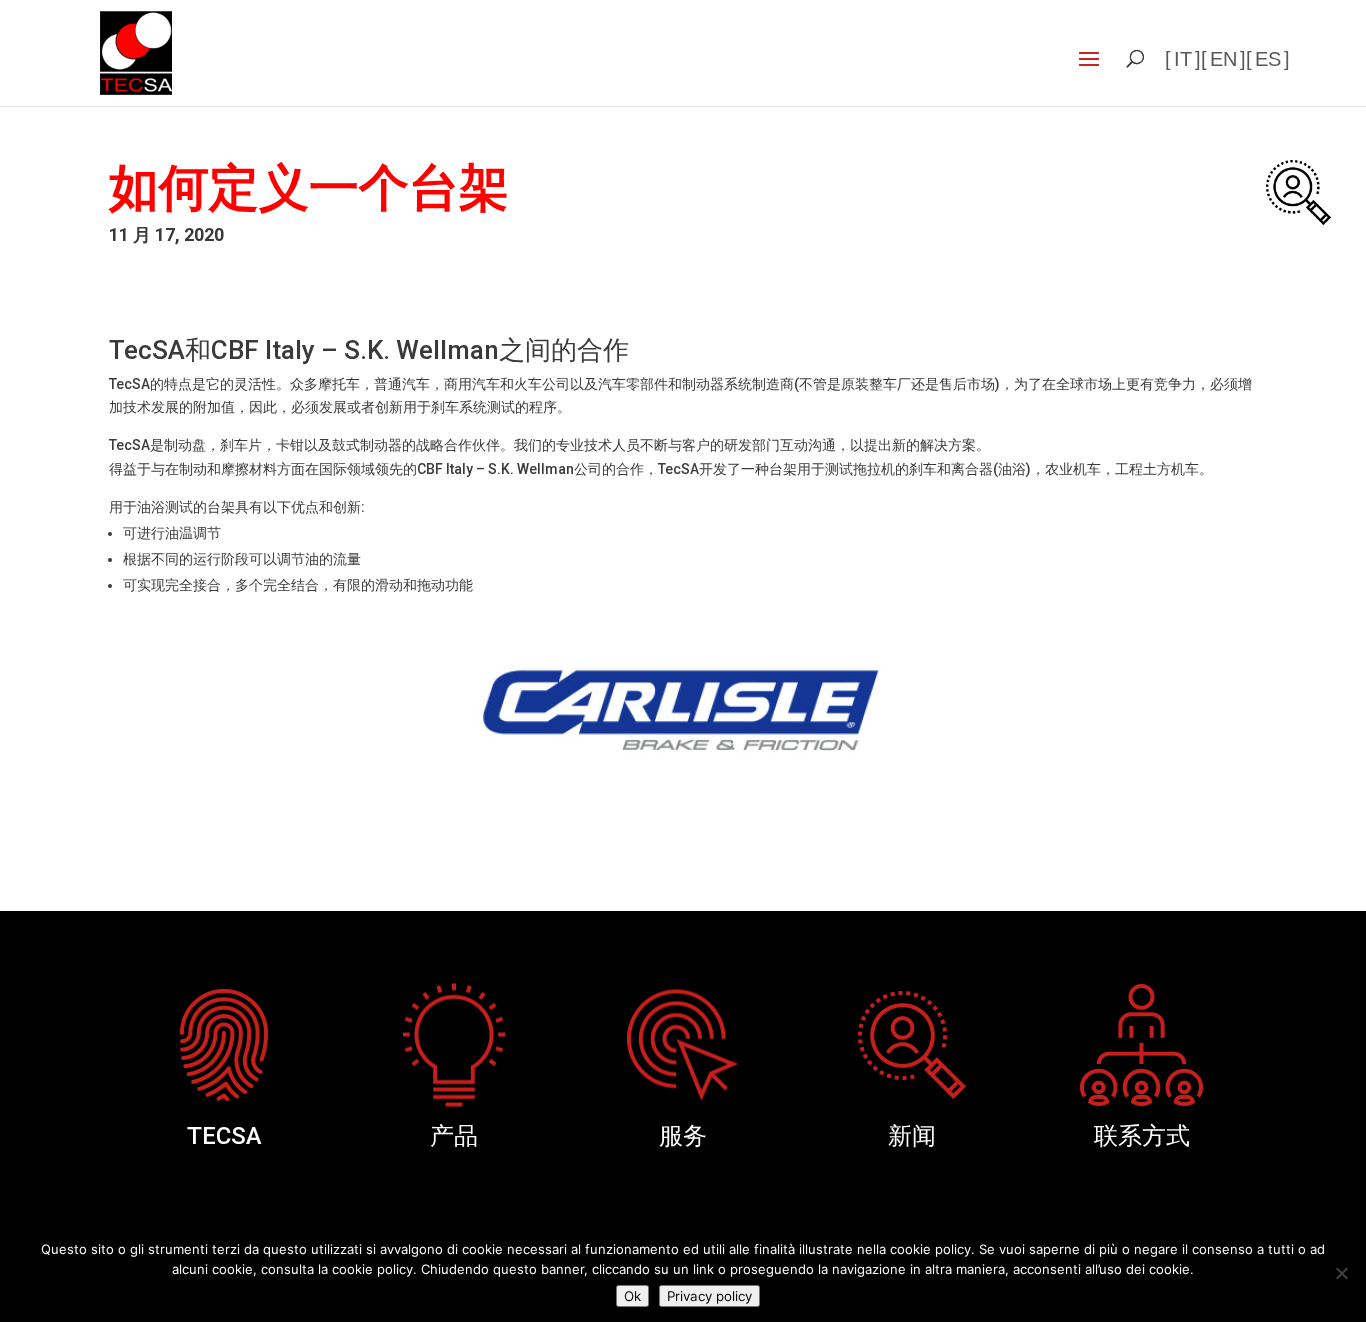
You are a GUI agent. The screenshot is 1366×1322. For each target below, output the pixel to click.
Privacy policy (709, 1296)
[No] (1341, 1273)
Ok (632, 1296)
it (1183, 59)
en (1223, 59)
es (1268, 59)
